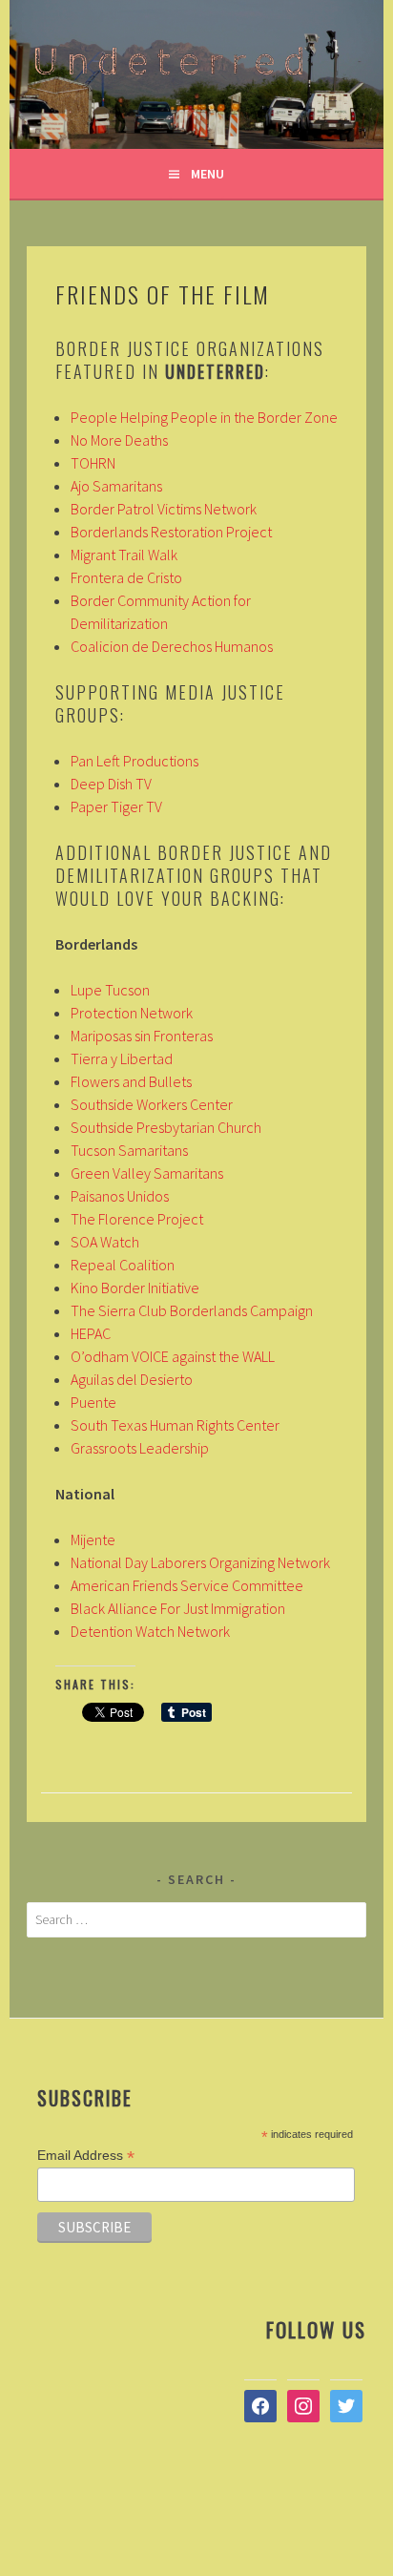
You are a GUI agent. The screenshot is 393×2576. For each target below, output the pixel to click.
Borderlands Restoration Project (171, 532)
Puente (93, 1402)
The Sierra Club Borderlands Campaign (192, 1310)
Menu (207, 174)
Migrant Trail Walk (124, 555)
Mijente (93, 1539)
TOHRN (93, 463)
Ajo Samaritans (116, 486)
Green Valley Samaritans (147, 1173)
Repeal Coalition (123, 1265)
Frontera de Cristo (126, 577)
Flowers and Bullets (131, 1081)
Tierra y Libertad (122, 1058)
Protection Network (132, 1013)
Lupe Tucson (110, 990)
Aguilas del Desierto (132, 1379)
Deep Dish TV (111, 784)
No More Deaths (119, 440)
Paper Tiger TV (116, 806)
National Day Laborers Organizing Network (200, 1562)
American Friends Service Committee (187, 1585)
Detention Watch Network (150, 1631)
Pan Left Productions (134, 761)
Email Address (86, 2156)
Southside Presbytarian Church (166, 1127)
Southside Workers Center (152, 1104)
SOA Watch (105, 1242)
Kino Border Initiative (135, 1288)
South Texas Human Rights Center (175, 1425)
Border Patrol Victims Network (164, 509)
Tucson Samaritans (129, 1150)
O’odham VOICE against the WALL (173, 1356)
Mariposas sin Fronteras (142, 1036)
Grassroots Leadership (140, 1448)
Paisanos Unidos (120, 1196)
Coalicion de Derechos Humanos (172, 646)
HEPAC (91, 1333)
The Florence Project (137, 1219)
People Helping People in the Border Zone (204, 417)
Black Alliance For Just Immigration (178, 1608)
